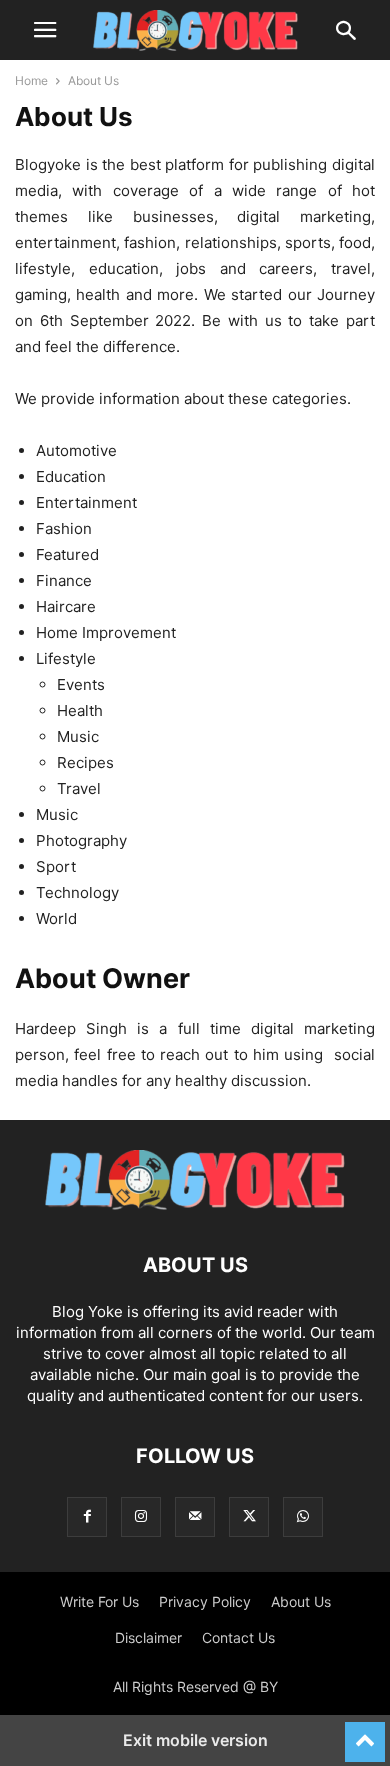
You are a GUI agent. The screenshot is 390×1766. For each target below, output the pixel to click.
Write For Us (99, 1601)
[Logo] (195, 1204)
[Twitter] (249, 1516)
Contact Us (238, 1637)
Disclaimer (148, 1637)
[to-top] (365, 1733)
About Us (301, 1601)
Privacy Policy (205, 1601)
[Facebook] (87, 1516)
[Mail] (195, 1516)
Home (31, 80)
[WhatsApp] (303, 1516)
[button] (45, 30)
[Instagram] (141, 1516)
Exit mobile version (195, 1740)
